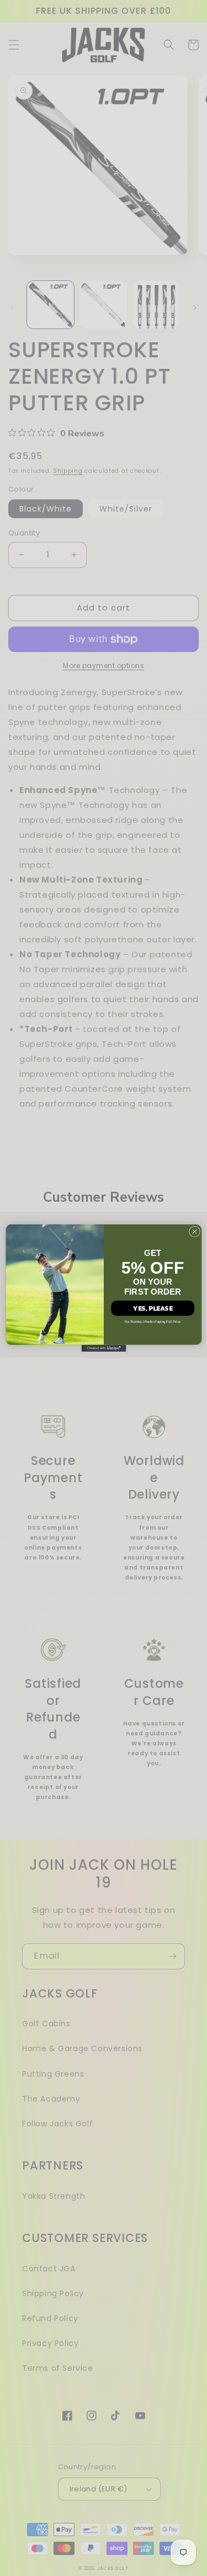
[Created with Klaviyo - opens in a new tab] (104, 1348)
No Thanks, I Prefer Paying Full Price (153, 1322)
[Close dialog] (194, 1232)
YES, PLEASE (153, 1308)
